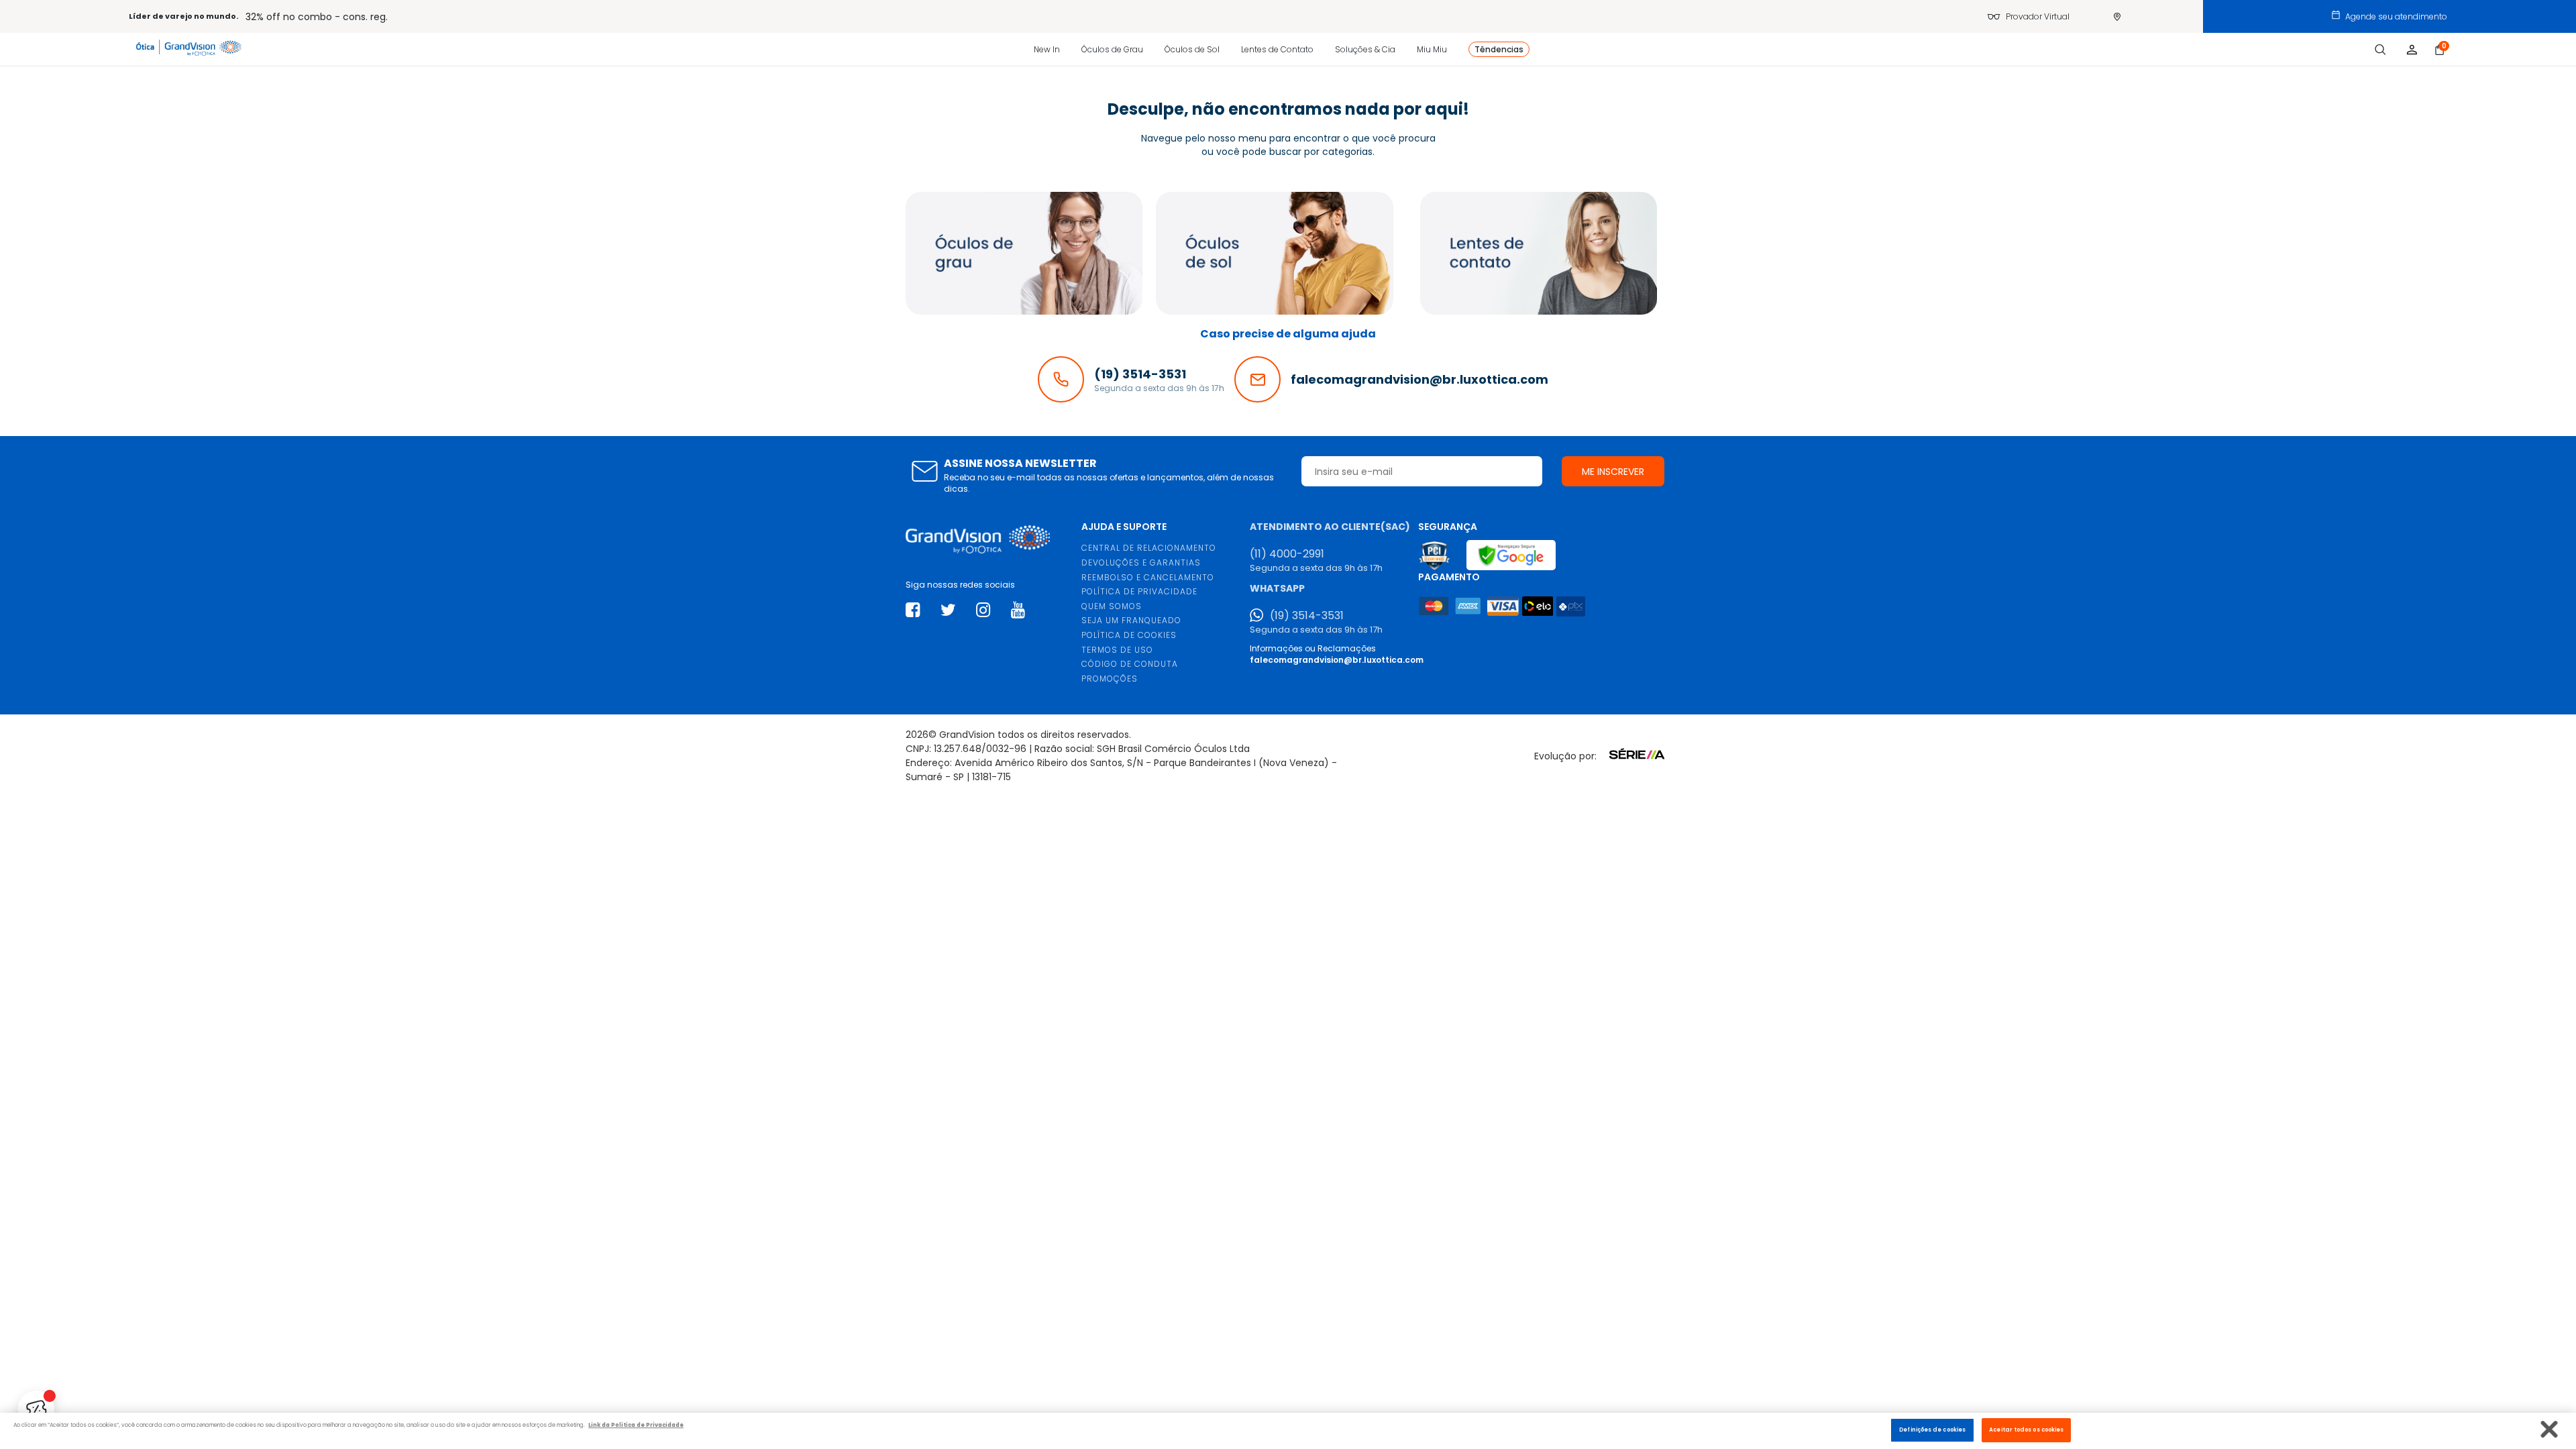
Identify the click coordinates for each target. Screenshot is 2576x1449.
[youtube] (1018, 610)
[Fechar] (2550, 1429)
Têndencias (1499, 49)
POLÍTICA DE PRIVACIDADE (1139, 591)
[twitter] (948, 610)
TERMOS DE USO (1117, 650)
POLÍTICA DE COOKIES (1129, 635)
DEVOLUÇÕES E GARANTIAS (1141, 562)
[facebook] (913, 610)
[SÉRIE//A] (1633, 761)
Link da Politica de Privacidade (636, 1426)
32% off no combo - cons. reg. (317, 17)
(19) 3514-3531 (1307, 616)
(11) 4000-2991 (1287, 554)
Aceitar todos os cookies (2026, 1430)
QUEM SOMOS (1112, 606)
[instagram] (983, 610)
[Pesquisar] (2380, 50)
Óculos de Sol (1192, 49)
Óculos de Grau (1112, 49)
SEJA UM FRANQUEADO (1131, 620)
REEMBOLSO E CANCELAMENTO (1148, 577)
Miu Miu (1432, 49)
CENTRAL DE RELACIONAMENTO (1149, 548)
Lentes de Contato (1277, 49)
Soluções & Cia (1365, 49)
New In (1047, 49)
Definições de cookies (1932, 1430)
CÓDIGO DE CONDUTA (1130, 664)
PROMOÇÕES (1110, 679)
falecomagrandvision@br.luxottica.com (1337, 660)
